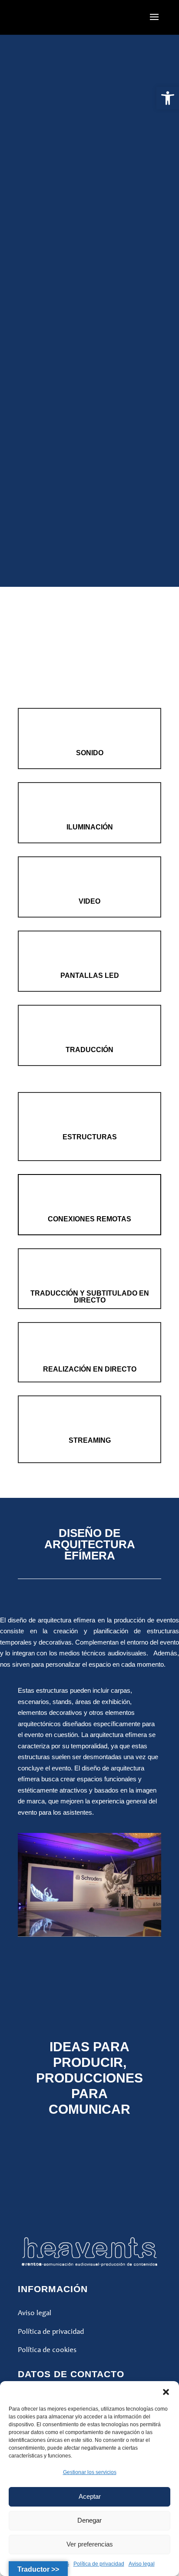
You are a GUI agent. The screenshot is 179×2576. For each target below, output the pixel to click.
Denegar (89, 2520)
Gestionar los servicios (90, 2472)
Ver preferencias (90, 2544)
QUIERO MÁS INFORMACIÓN (92, 1965)
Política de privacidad (99, 2564)
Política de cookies (47, 2350)
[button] (168, 98)
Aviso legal (142, 2564)
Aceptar (90, 2496)
